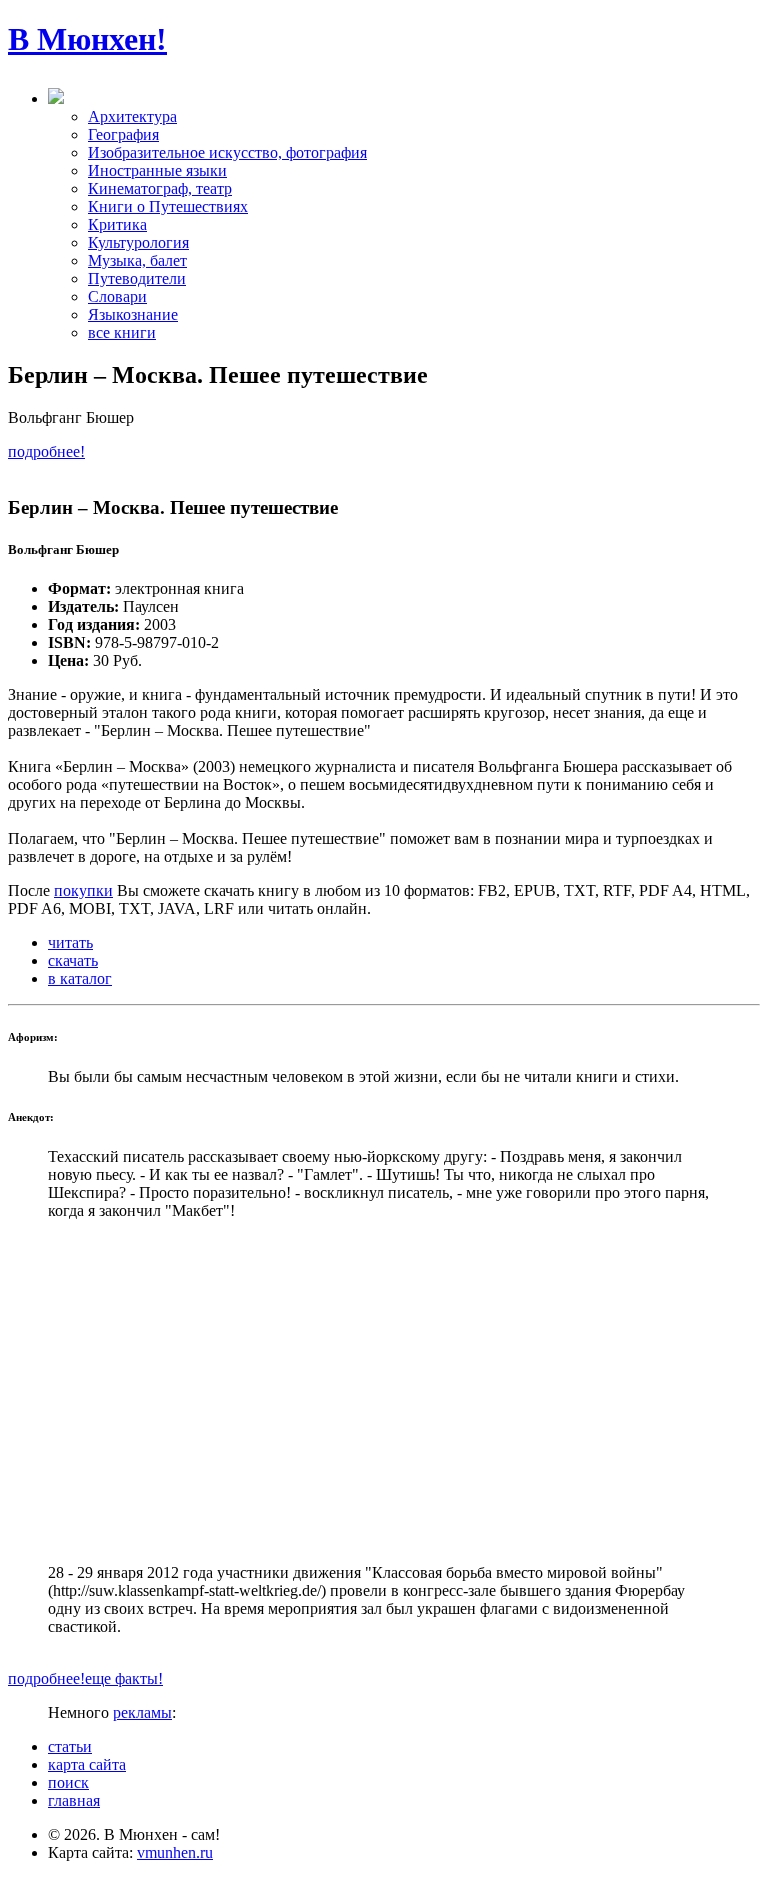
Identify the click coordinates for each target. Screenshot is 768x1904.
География (123, 134)
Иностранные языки (157, 170)
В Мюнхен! (87, 39)
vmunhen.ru (175, 1852)
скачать (73, 960)
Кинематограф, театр (160, 188)
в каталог (80, 978)
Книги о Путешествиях (168, 206)
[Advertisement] (384, 1392)
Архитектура (132, 116)
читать (70, 942)
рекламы (142, 1712)
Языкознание (133, 314)
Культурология (138, 242)
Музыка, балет (137, 260)
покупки (83, 890)
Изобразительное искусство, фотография (227, 152)
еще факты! (124, 1678)
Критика (117, 224)
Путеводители (137, 278)
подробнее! (46, 451)
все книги (122, 332)
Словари (117, 296)
